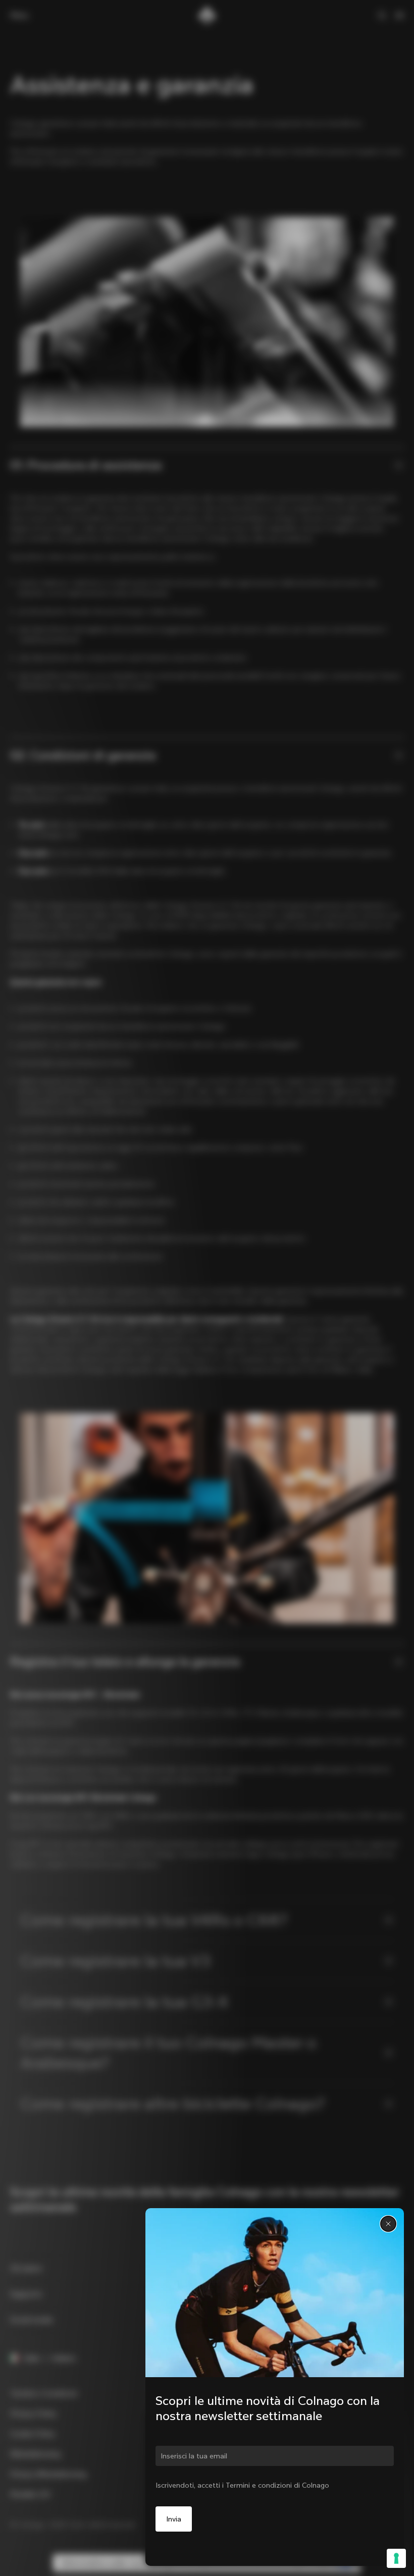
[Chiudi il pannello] (388, 2224)
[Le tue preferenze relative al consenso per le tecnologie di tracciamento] (396, 2558)
